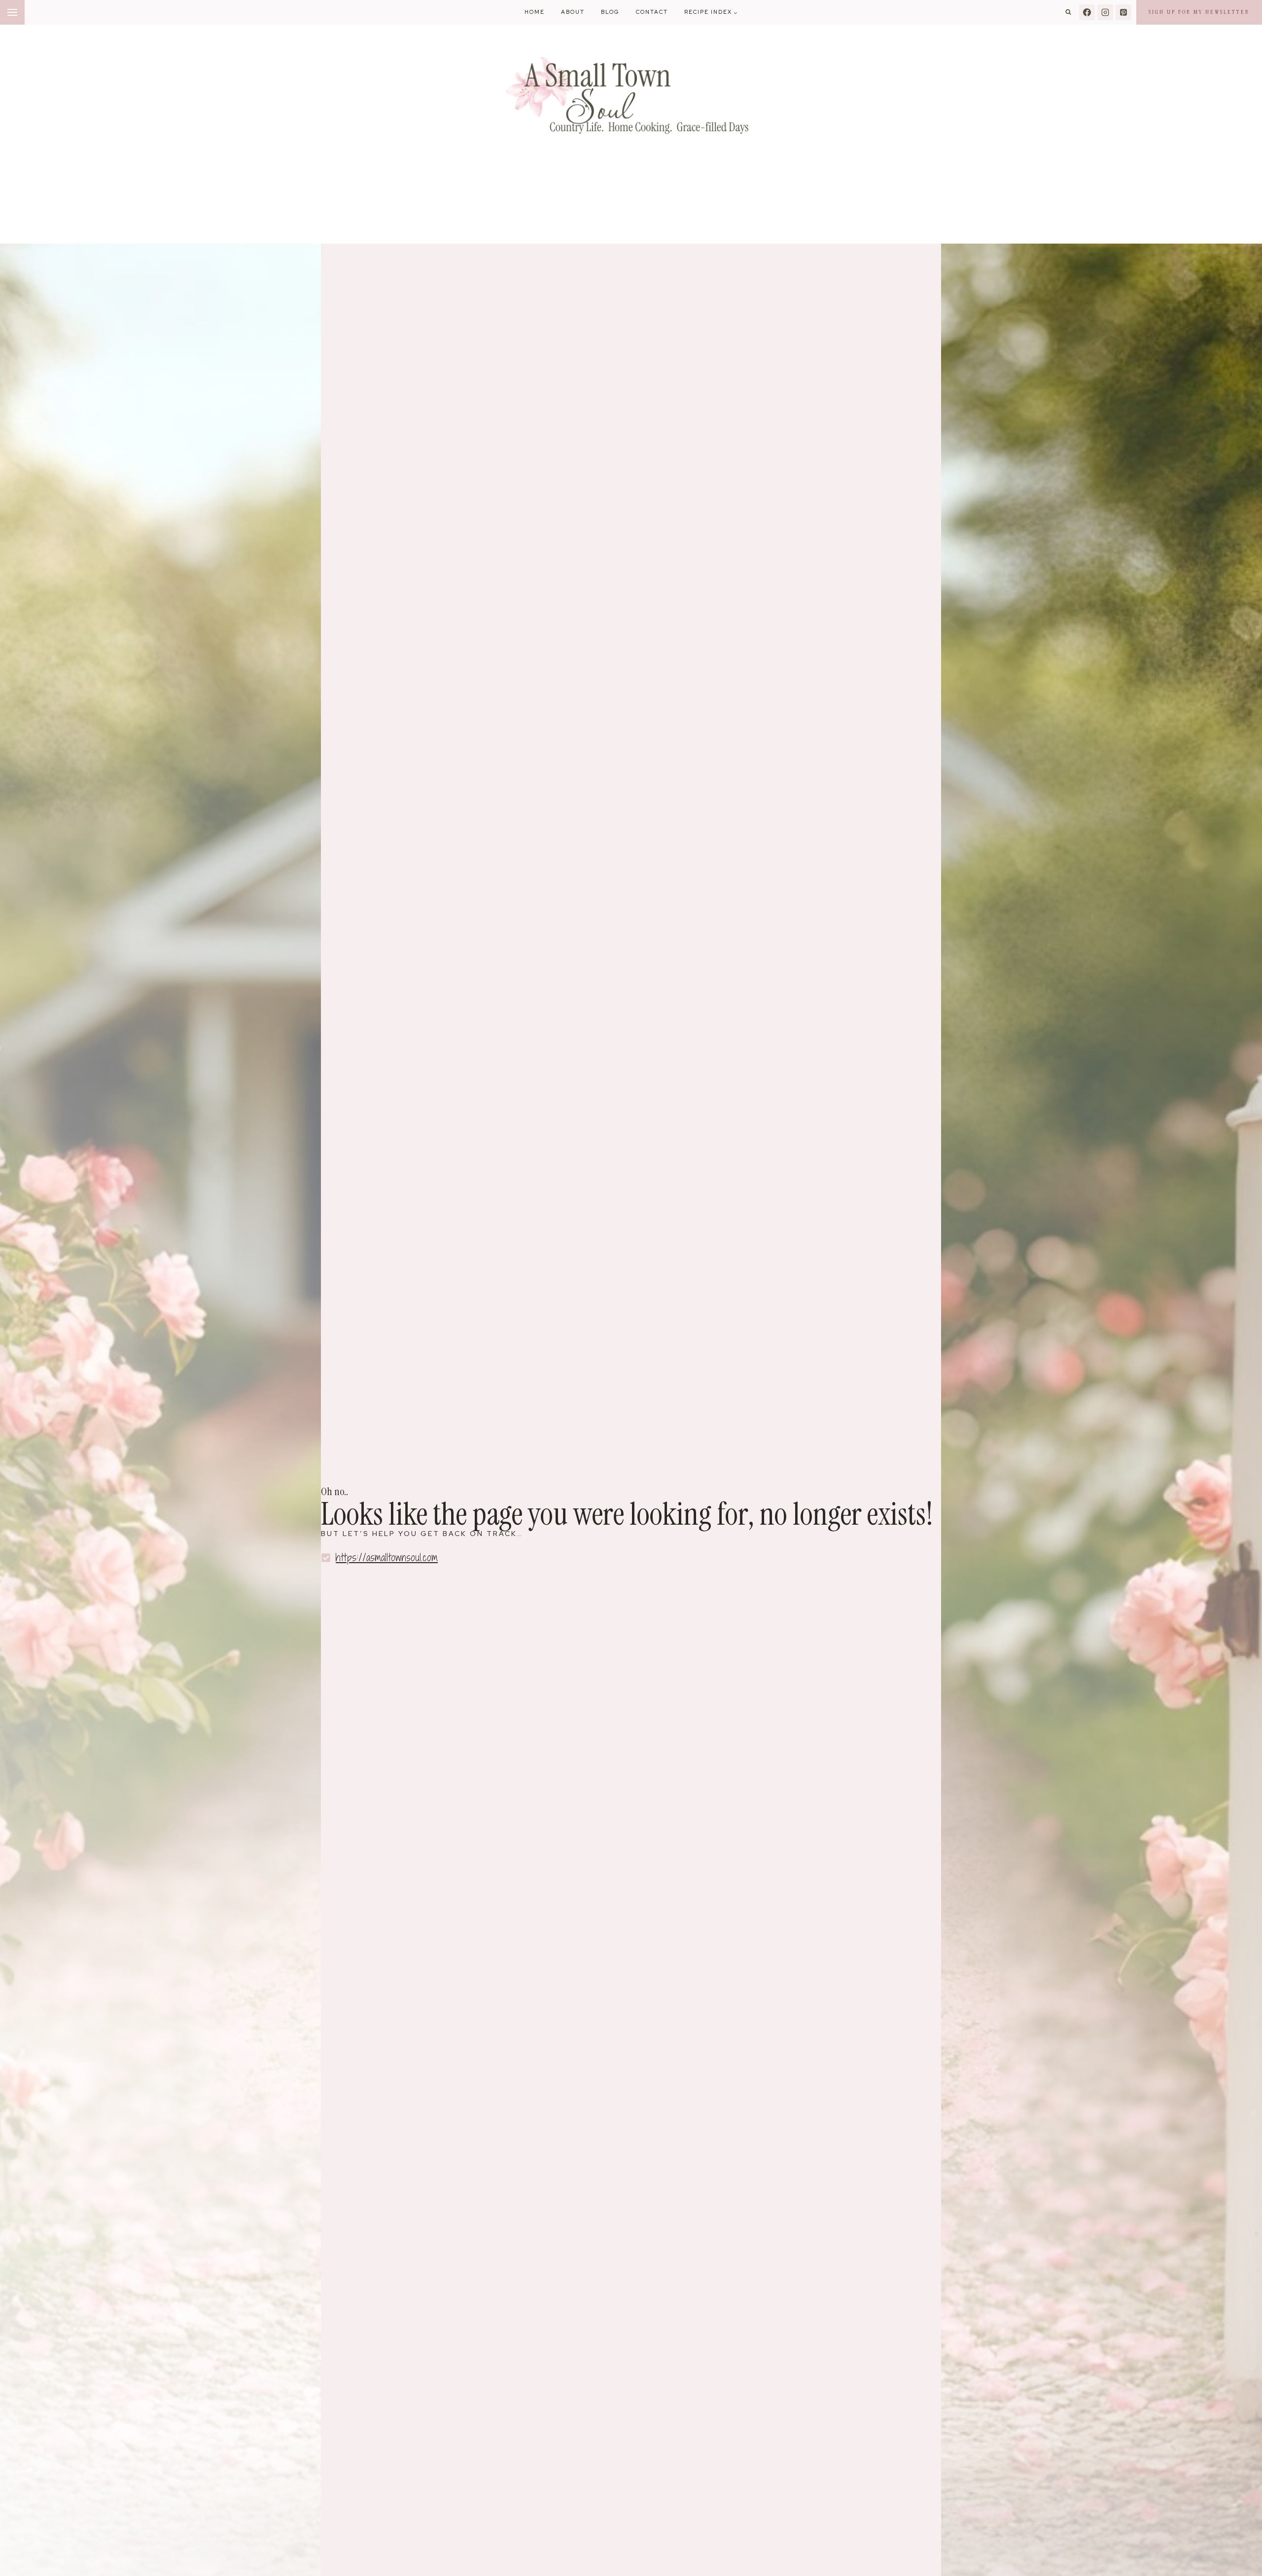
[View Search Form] (1068, 12)
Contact (652, 12)
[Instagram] (1105, 12)
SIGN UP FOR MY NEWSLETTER (1199, 12)
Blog (610, 12)
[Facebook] (1087, 12)
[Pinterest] (1123, 12)
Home (535, 12)
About (573, 12)
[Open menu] (12, 12)
